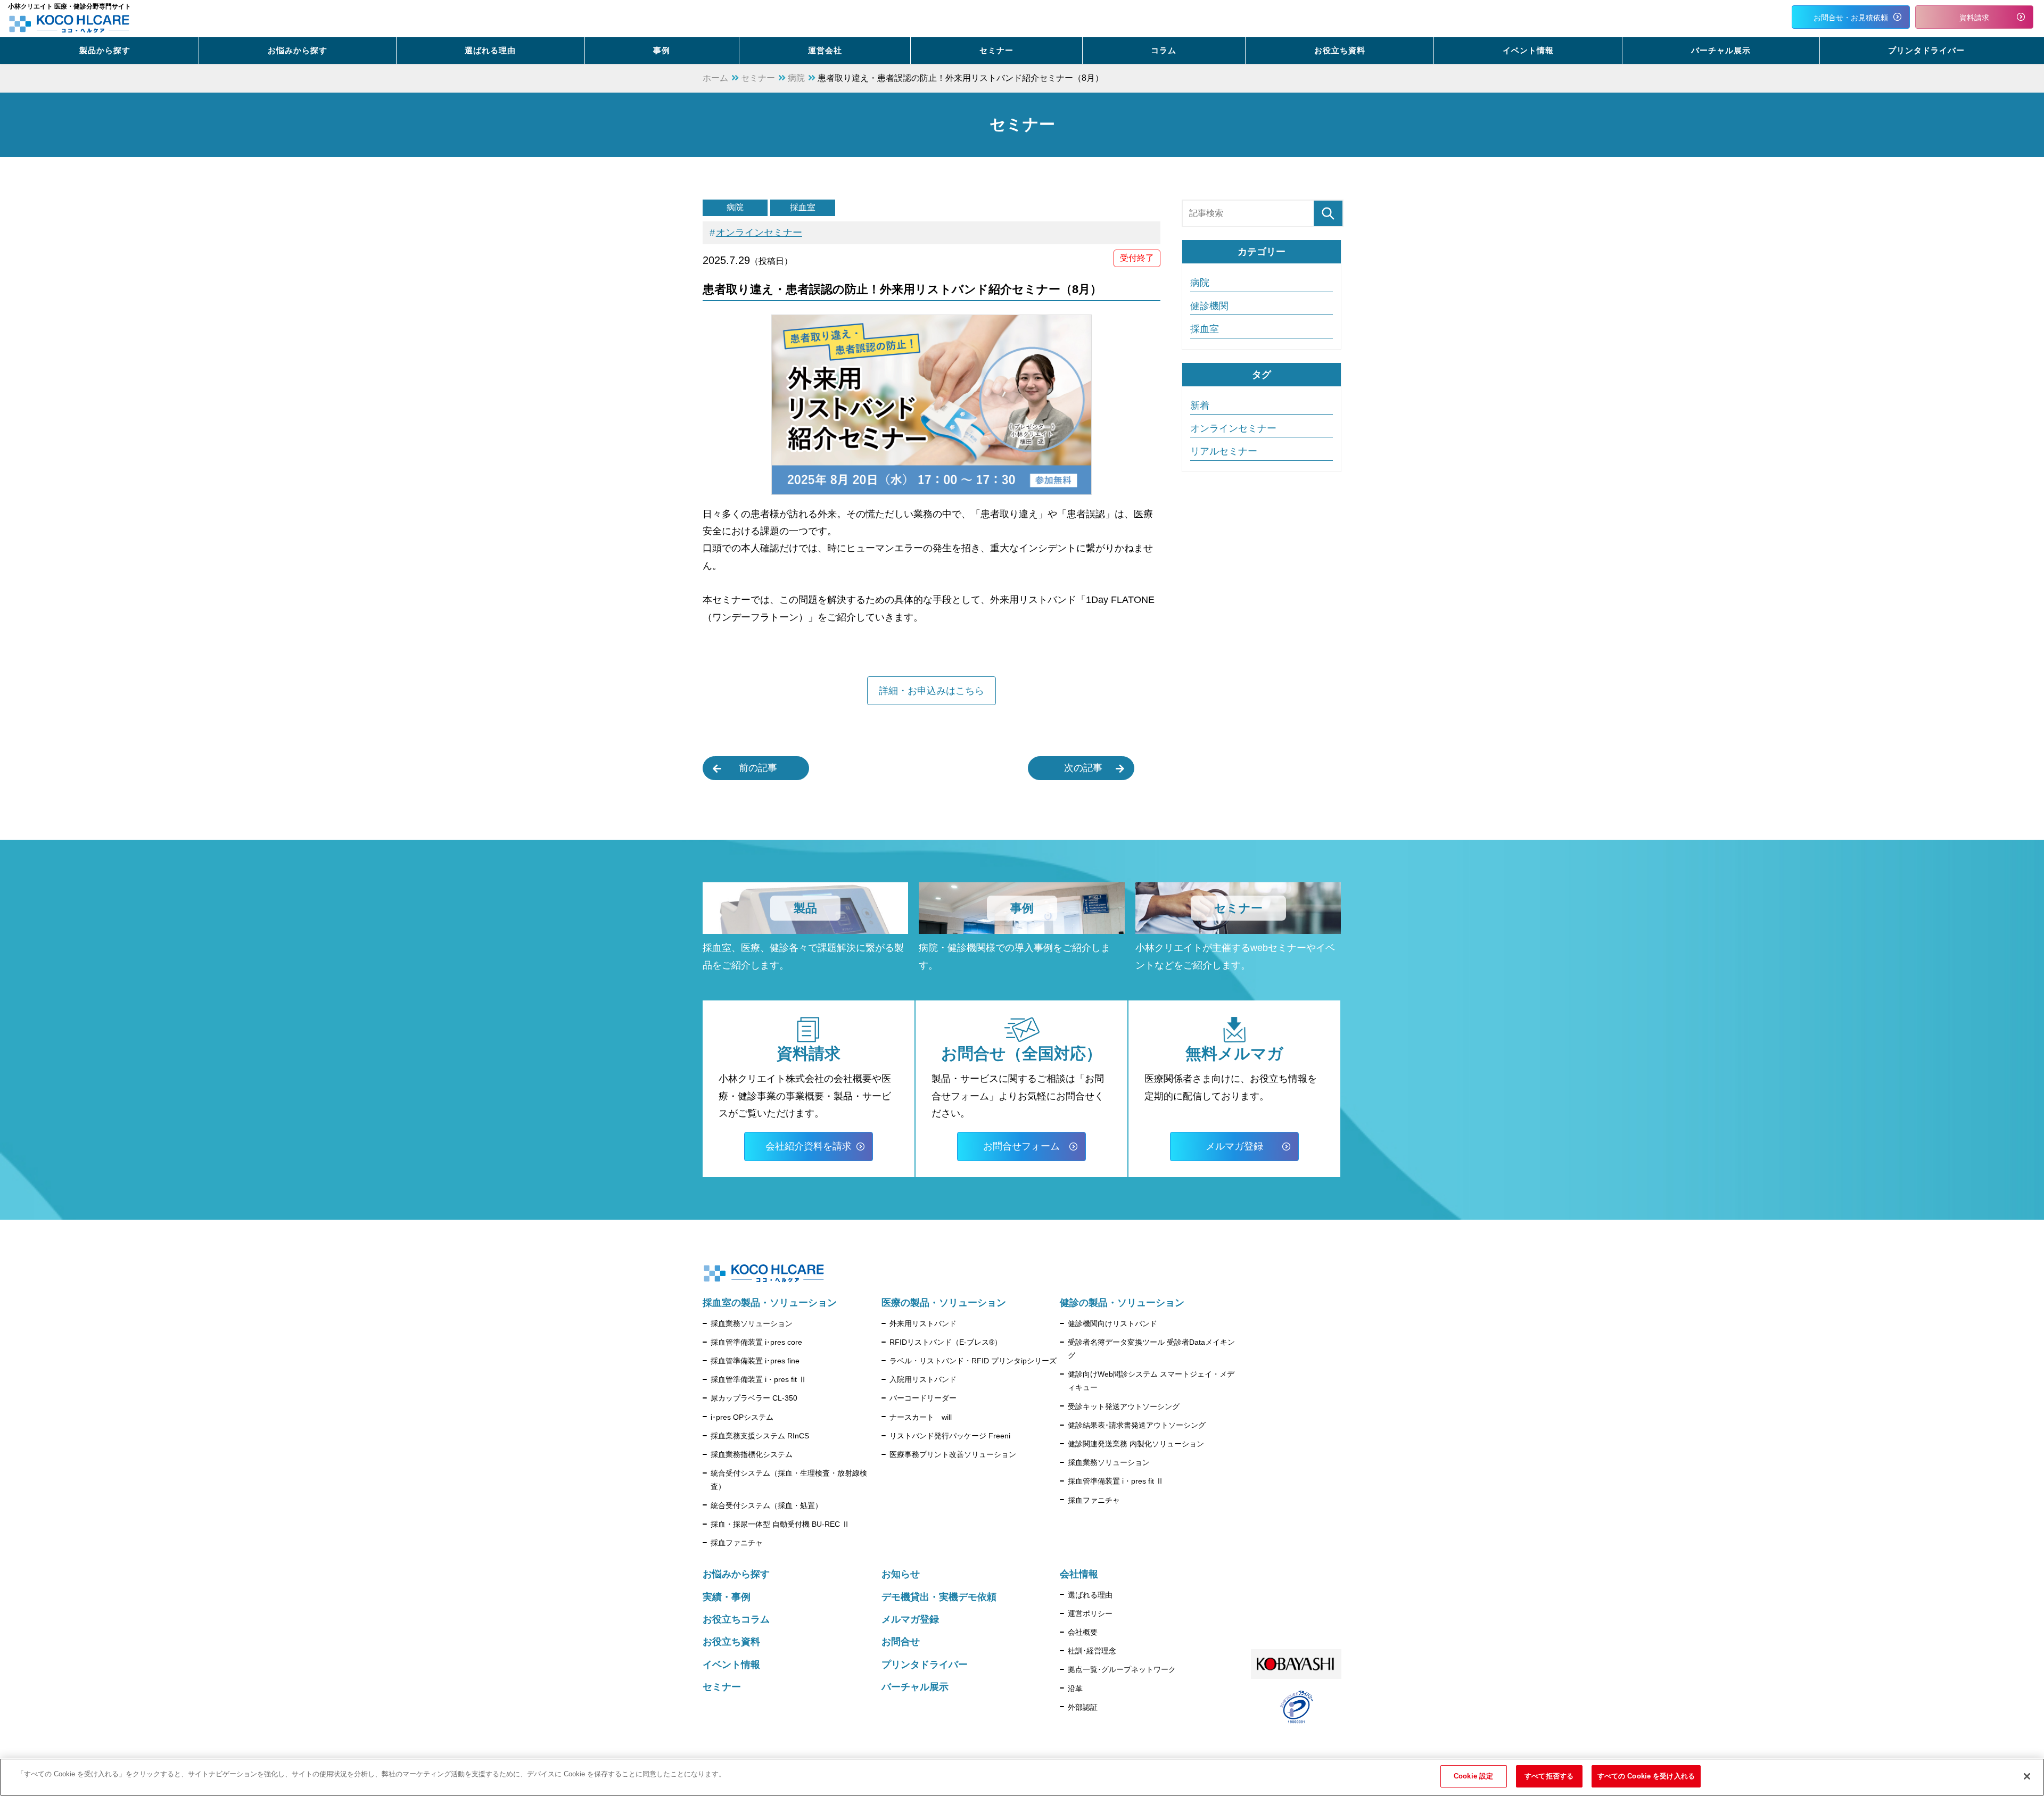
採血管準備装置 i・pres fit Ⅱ (759, 1379)
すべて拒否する (1549, 1776)
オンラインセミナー (759, 233)
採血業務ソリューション (752, 1323)
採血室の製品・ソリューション (770, 1303)
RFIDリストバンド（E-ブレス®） (946, 1342)
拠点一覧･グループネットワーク (1122, 1669)
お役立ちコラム (736, 1619)
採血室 (803, 207)
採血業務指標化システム (752, 1454)
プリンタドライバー (925, 1665)
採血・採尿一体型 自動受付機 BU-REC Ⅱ (780, 1524)
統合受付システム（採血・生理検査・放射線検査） (789, 1480)
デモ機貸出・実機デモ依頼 (939, 1597)
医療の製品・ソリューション (944, 1303)
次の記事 (1083, 768)
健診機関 (1209, 306)
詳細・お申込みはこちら (932, 691)
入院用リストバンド (923, 1379)
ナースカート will (921, 1417)
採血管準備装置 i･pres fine (755, 1361)
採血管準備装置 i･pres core (756, 1342)
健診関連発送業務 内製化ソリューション (1136, 1444)
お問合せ (901, 1642)
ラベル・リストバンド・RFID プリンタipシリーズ (973, 1361)
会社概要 (1083, 1632)
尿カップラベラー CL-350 (754, 1398)
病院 (735, 207)
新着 (1200, 405)
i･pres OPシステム (742, 1417)
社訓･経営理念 (1092, 1651)
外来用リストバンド (923, 1323)
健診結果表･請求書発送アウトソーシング (1137, 1425)
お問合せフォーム (1021, 1146)
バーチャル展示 (915, 1687)
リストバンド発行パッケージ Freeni (950, 1436)
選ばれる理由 (1090, 1595)
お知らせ (901, 1574)
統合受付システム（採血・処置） (767, 1505)
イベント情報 (731, 1665)
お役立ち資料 (731, 1642)
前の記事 (758, 768)
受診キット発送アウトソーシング (1124, 1406)
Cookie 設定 (1473, 1776)
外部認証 (1083, 1707)
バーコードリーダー (923, 1398)
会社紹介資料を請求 (809, 1146)
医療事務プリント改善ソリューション (953, 1454)
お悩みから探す (736, 1574)
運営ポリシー (1090, 1613)
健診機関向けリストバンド (1112, 1323)
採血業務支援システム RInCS (760, 1436)
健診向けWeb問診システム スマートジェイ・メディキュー (1151, 1381)
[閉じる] (2027, 1776)
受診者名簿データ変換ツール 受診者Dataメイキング (1151, 1349)
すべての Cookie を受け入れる (1646, 1776)
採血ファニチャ (737, 1543)
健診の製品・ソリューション (1122, 1303)
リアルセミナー (1224, 451)
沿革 (1075, 1689)
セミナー (722, 1687)
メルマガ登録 (1234, 1146)
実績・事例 (727, 1597)
